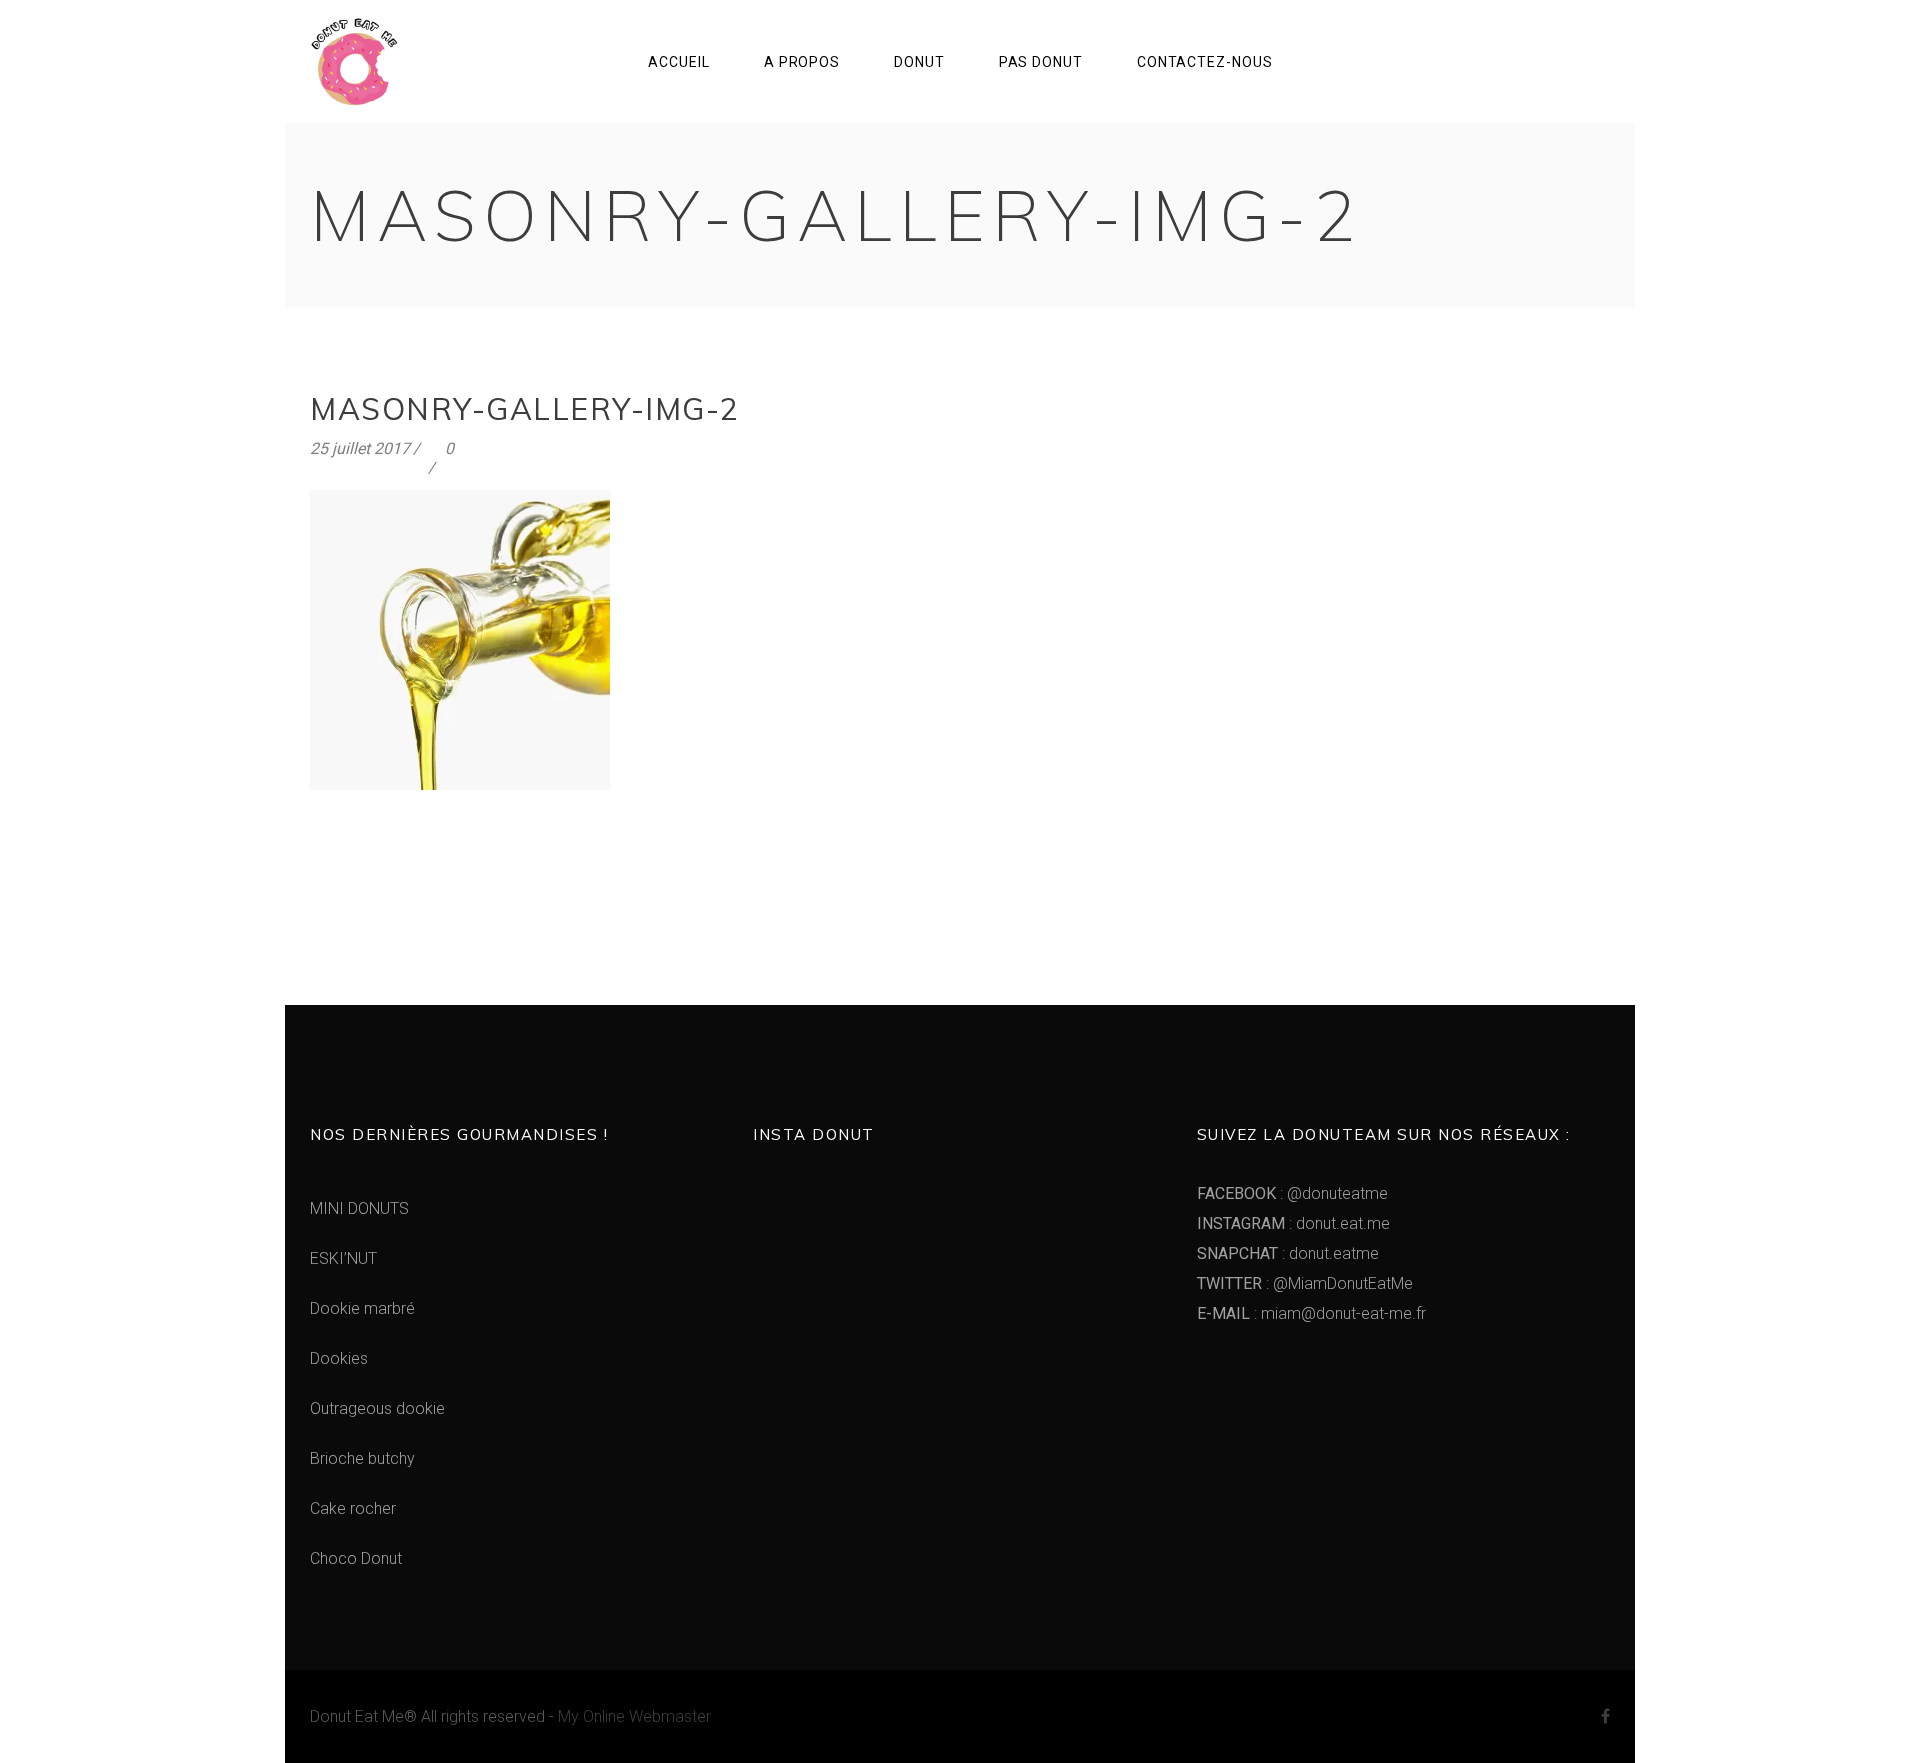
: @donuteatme (1292, 1193)
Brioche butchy (362, 1458)
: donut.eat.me (1293, 1223)
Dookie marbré (362, 1308)
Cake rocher (353, 1508)
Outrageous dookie (377, 1408)
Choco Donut (356, 1558)
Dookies (339, 1358)
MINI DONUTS (359, 1208)
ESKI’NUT (343, 1258)
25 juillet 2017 (360, 448)
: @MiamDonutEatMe (1305, 1283)
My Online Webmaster (634, 1716)
